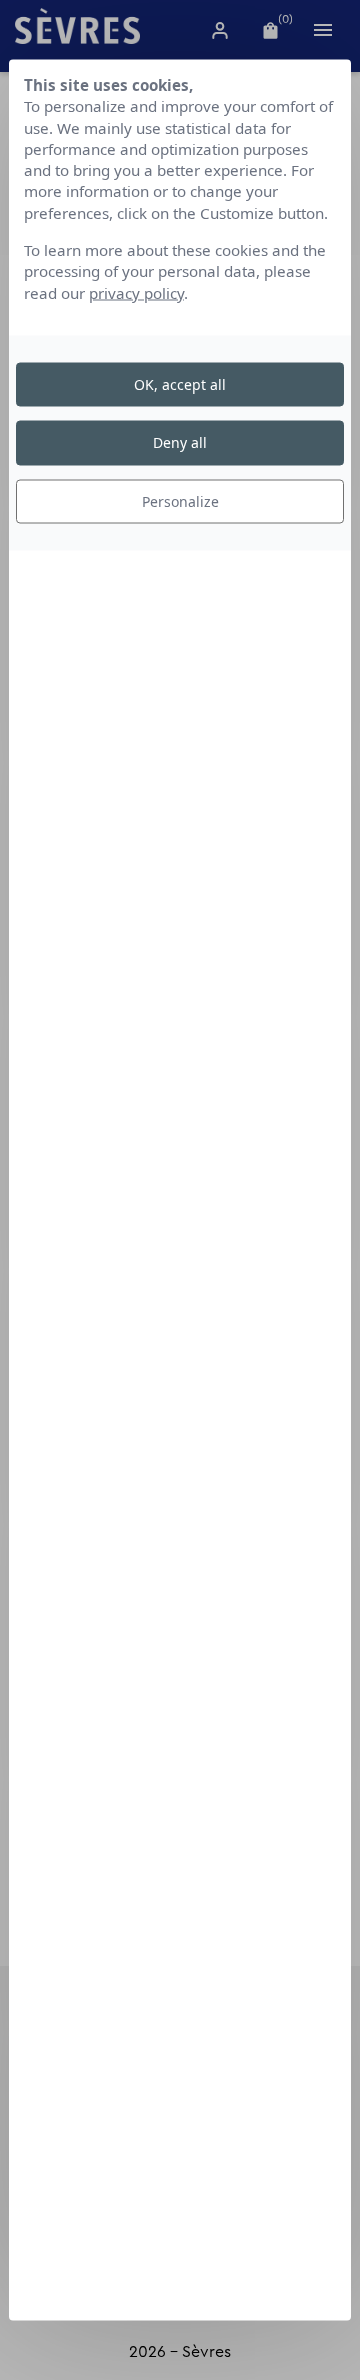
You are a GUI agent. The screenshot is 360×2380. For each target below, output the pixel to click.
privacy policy (136, 292)
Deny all (180, 442)
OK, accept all (180, 384)
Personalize (180, 500)
